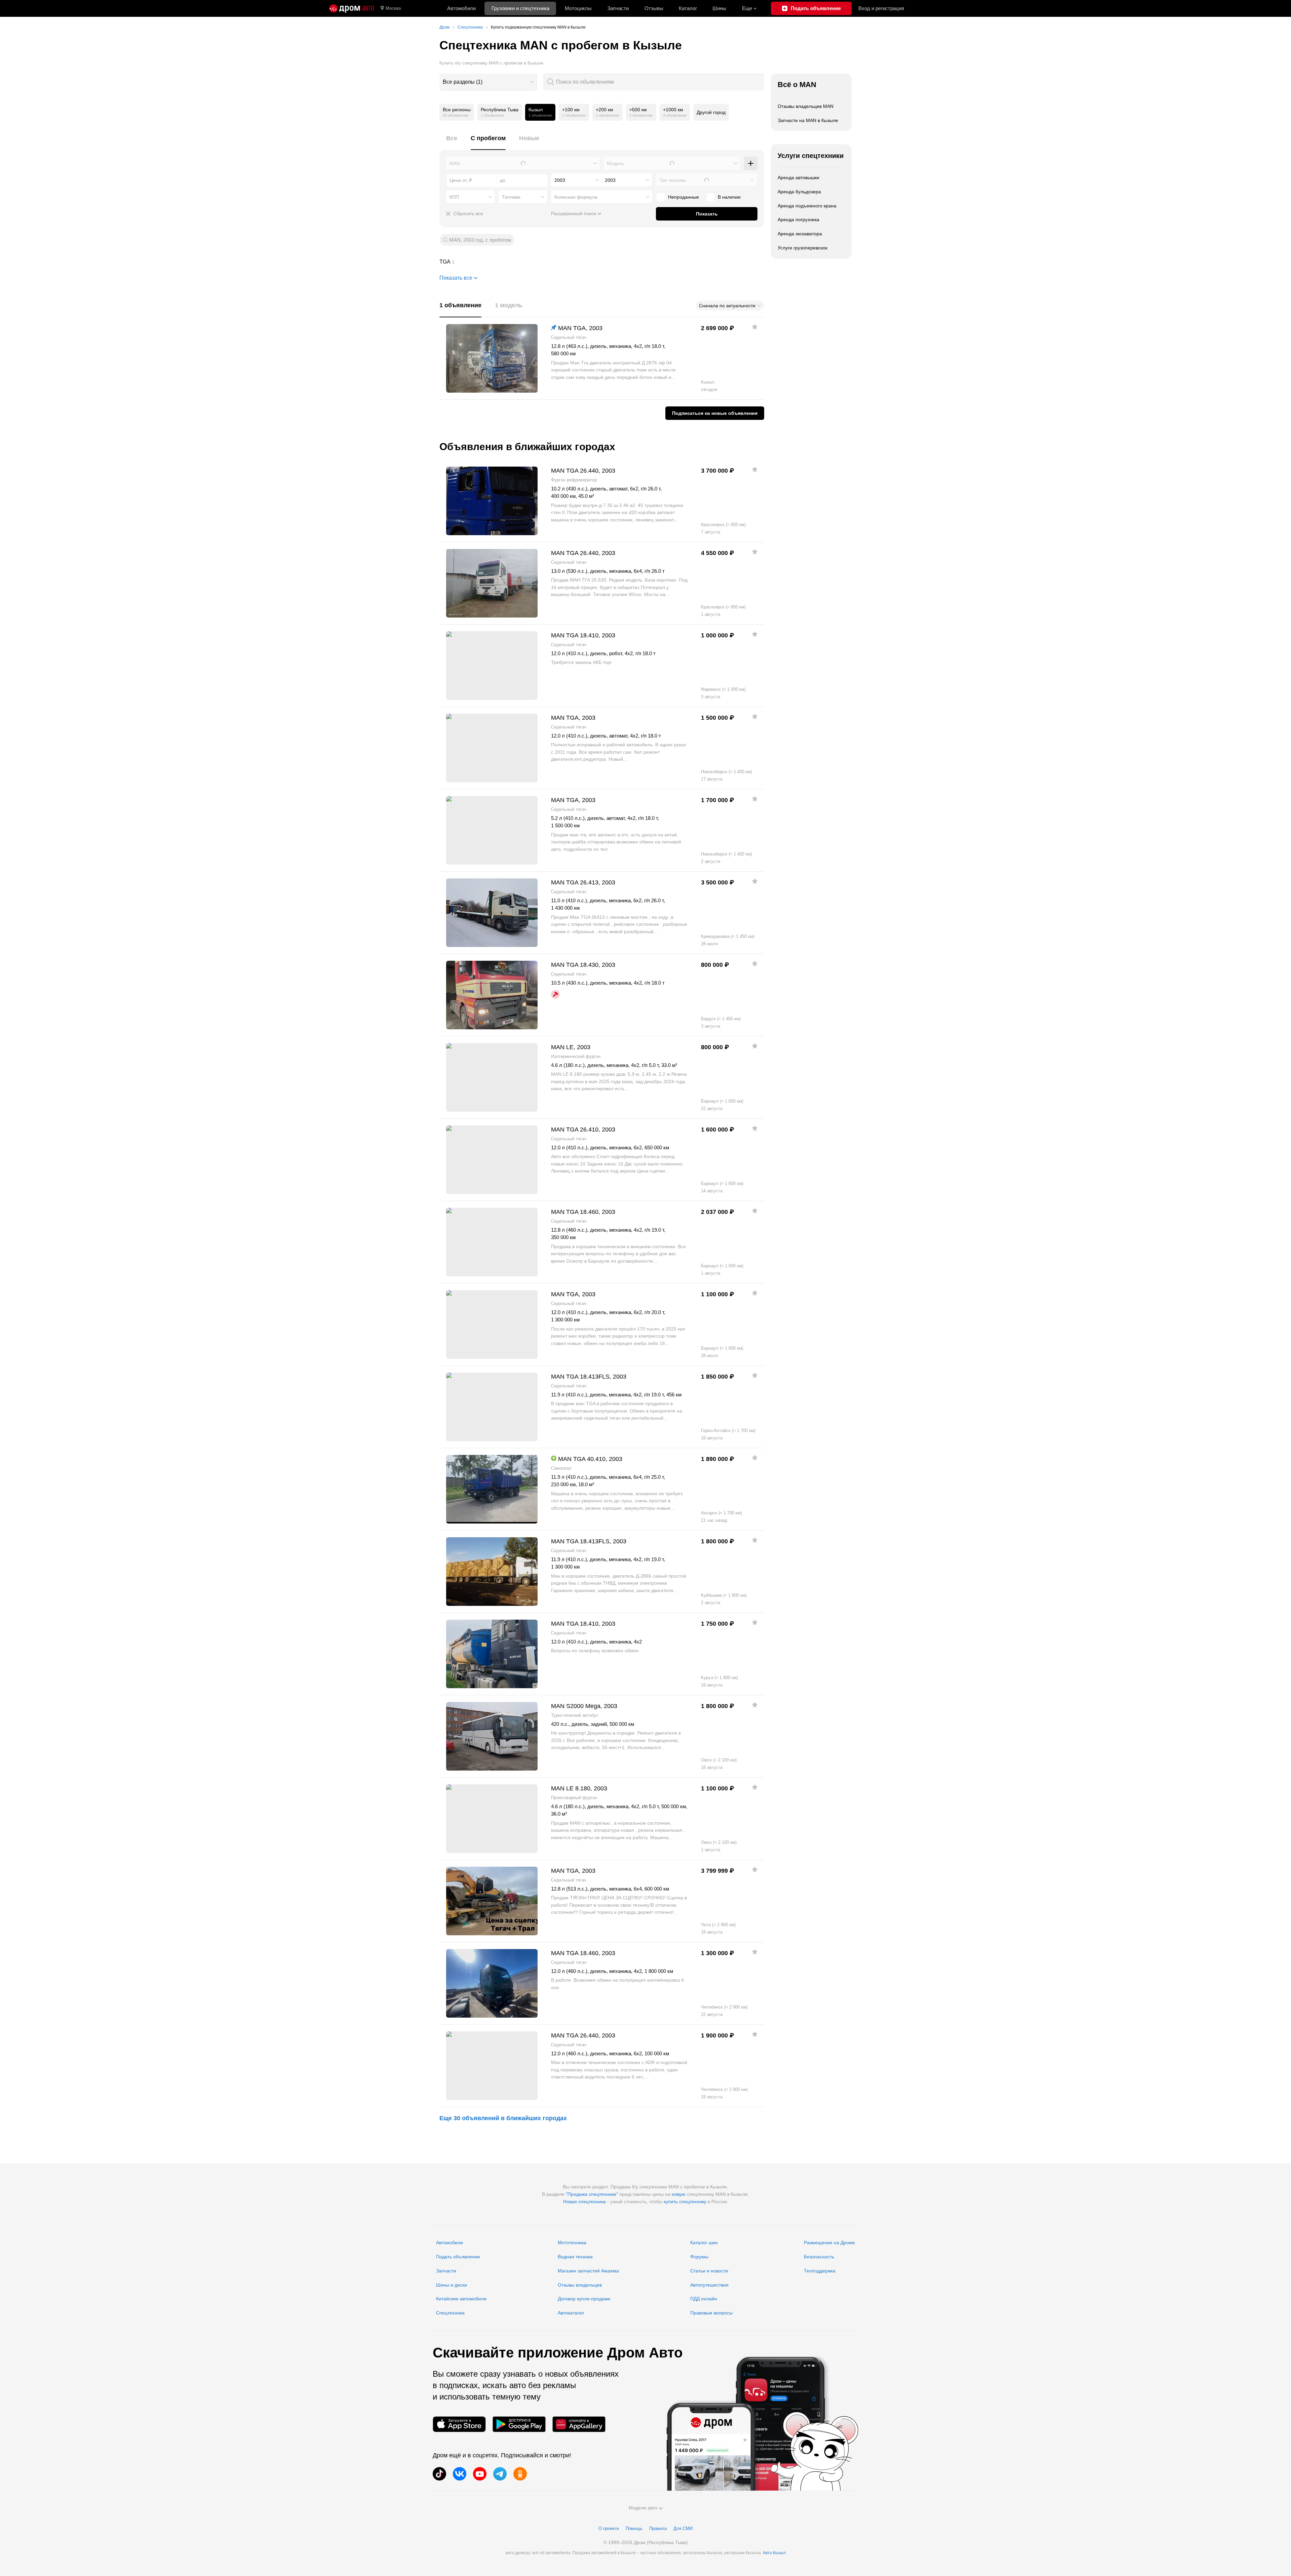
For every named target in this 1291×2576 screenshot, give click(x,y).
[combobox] (488, 82)
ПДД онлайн (704, 2299)
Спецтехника (450, 2313)
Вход (881, 8)
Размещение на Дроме (829, 2243)
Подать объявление (458, 2257)
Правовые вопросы (711, 2313)
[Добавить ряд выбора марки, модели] (751, 163)
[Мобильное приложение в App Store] (459, 2424)
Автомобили (461, 8)
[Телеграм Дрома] (500, 2474)
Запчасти (618, 8)
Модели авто (643, 2508)
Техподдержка (820, 2271)
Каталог (688, 8)
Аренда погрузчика (798, 220)
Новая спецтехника (584, 2202)
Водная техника (575, 2257)
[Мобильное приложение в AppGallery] (579, 2424)
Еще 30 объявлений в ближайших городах (503, 2118)
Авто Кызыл (774, 2553)
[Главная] (352, 8)
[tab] (452, 142)
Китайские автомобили (461, 2299)
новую (679, 2194)
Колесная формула (576, 197)
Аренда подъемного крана (807, 206)
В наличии (729, 197)
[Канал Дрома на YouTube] (480, 2474)
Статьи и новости (709, 2271)
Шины (719, 8)
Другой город (711, 112)
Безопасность (819, 2257)
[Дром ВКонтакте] (460, 2474)
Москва (393, 8)
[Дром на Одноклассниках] (520, 2474)
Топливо (511, 197)
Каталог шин (704, 2243)
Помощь (634, 2528)
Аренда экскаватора (800, 234)
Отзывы (654, 8)
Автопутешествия (709, 2285)
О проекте (609, 2528)
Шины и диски (452, 2285)
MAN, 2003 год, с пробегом (480, 240)
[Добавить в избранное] (755, 327)
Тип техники (673, 180)
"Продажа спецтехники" (592, 2194)
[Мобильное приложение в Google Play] (519, 2424)
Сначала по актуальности (727, 306)
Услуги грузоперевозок (803, 248)
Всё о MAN (797, 85)
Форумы (699, 2257)
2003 (560, 180)
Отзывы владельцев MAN (806, 106)
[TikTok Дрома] (439, 2474)
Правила (658, 2528)
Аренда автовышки (798, 177)
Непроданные (683, 197)
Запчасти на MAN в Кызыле (808, 120)
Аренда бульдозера (799, 192)
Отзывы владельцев (580, 2285)
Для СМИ (683, 2528)
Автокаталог (571, 2313)
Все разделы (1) (463, 82)
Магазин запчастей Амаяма (588, 2271)
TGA (602, 262)
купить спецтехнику (685, 2202)
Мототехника (572, 2243)
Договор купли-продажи (584, 2299)
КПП (454, 197)
